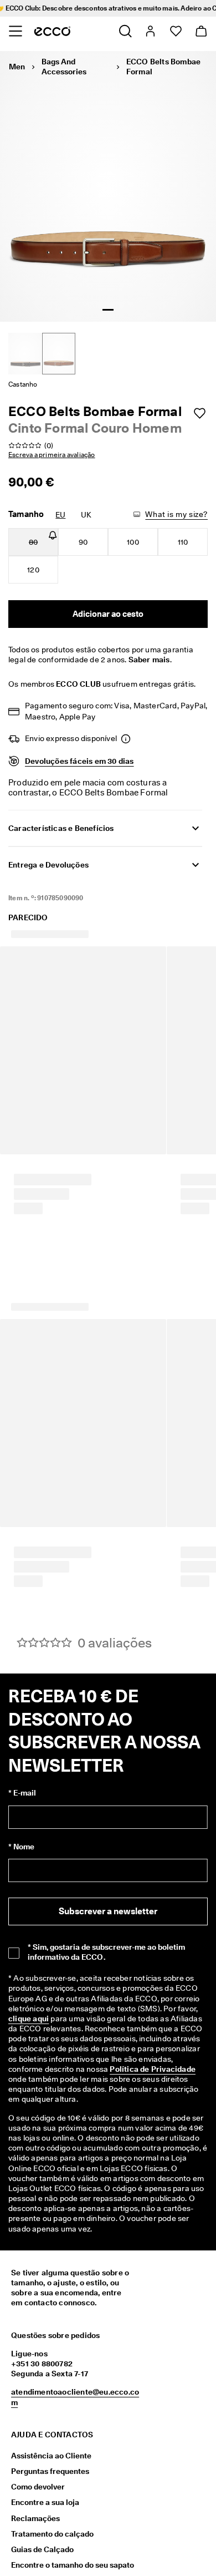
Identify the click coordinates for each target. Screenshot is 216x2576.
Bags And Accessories (64, 67)
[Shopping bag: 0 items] (201, 31)
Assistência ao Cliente (51, 2506)
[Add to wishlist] (199, 413)
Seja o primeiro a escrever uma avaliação (108, 1687)
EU (60, 515)
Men (17, 67)
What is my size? (176, 514)
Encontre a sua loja (45, 2552)
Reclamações (35, 2568)
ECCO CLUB (78, 684)
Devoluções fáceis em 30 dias (79, 761)
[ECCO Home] (52, 31)
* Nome (21, 1896)
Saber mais (149, 660)
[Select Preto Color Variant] (25, 354)
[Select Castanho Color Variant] (59, 354)
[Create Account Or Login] (150, 31)
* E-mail (22, 1843)
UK (86, 515)
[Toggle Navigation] (15, 31)
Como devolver (38, 2537)
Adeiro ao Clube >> (174, 8)
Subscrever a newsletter (108, 1961)
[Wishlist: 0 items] (175, 31)
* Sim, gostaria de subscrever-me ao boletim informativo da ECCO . (106, 2002)
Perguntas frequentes (50, 2521)
